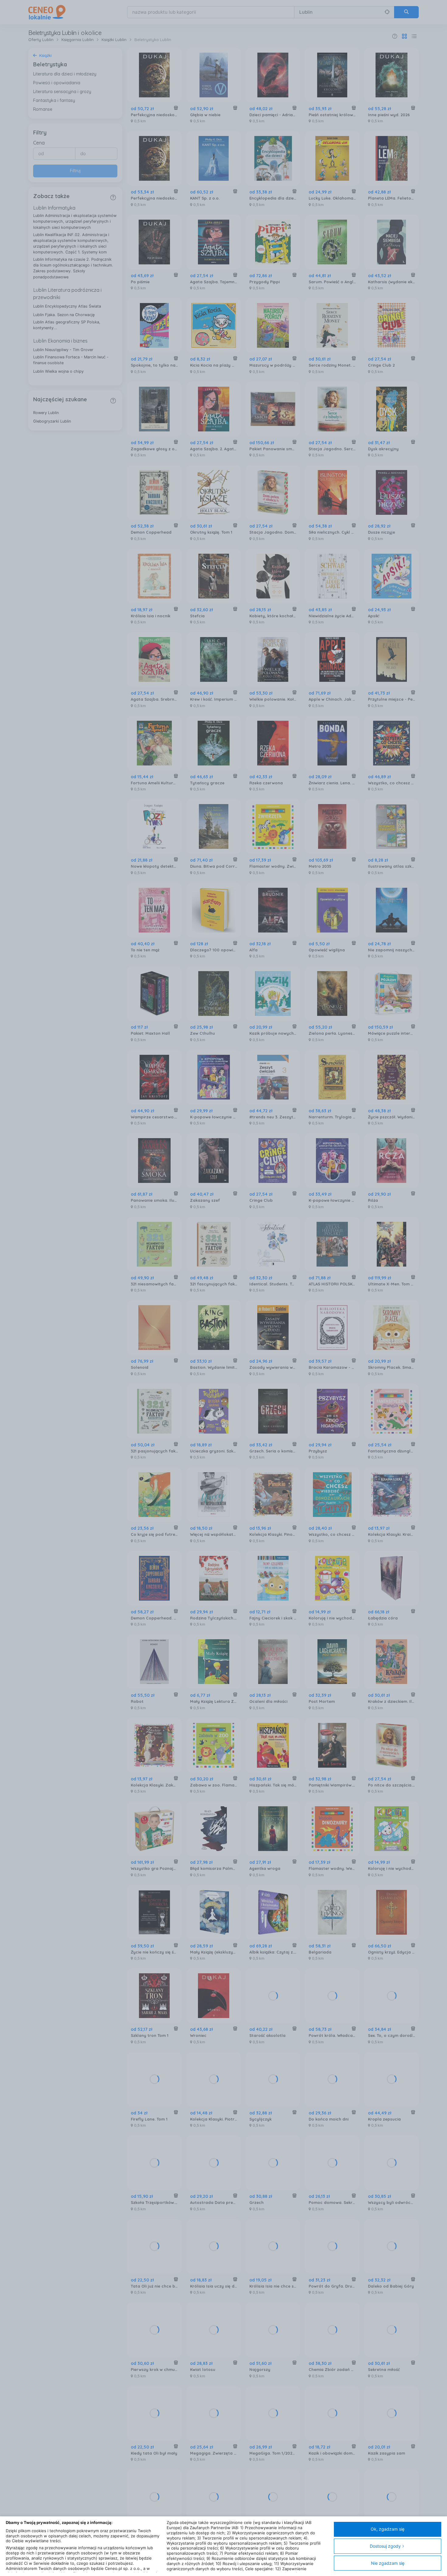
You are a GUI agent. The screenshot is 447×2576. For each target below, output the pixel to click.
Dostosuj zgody (385, 2546)
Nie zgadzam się (388, 2563)
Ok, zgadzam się (388, 2529)
